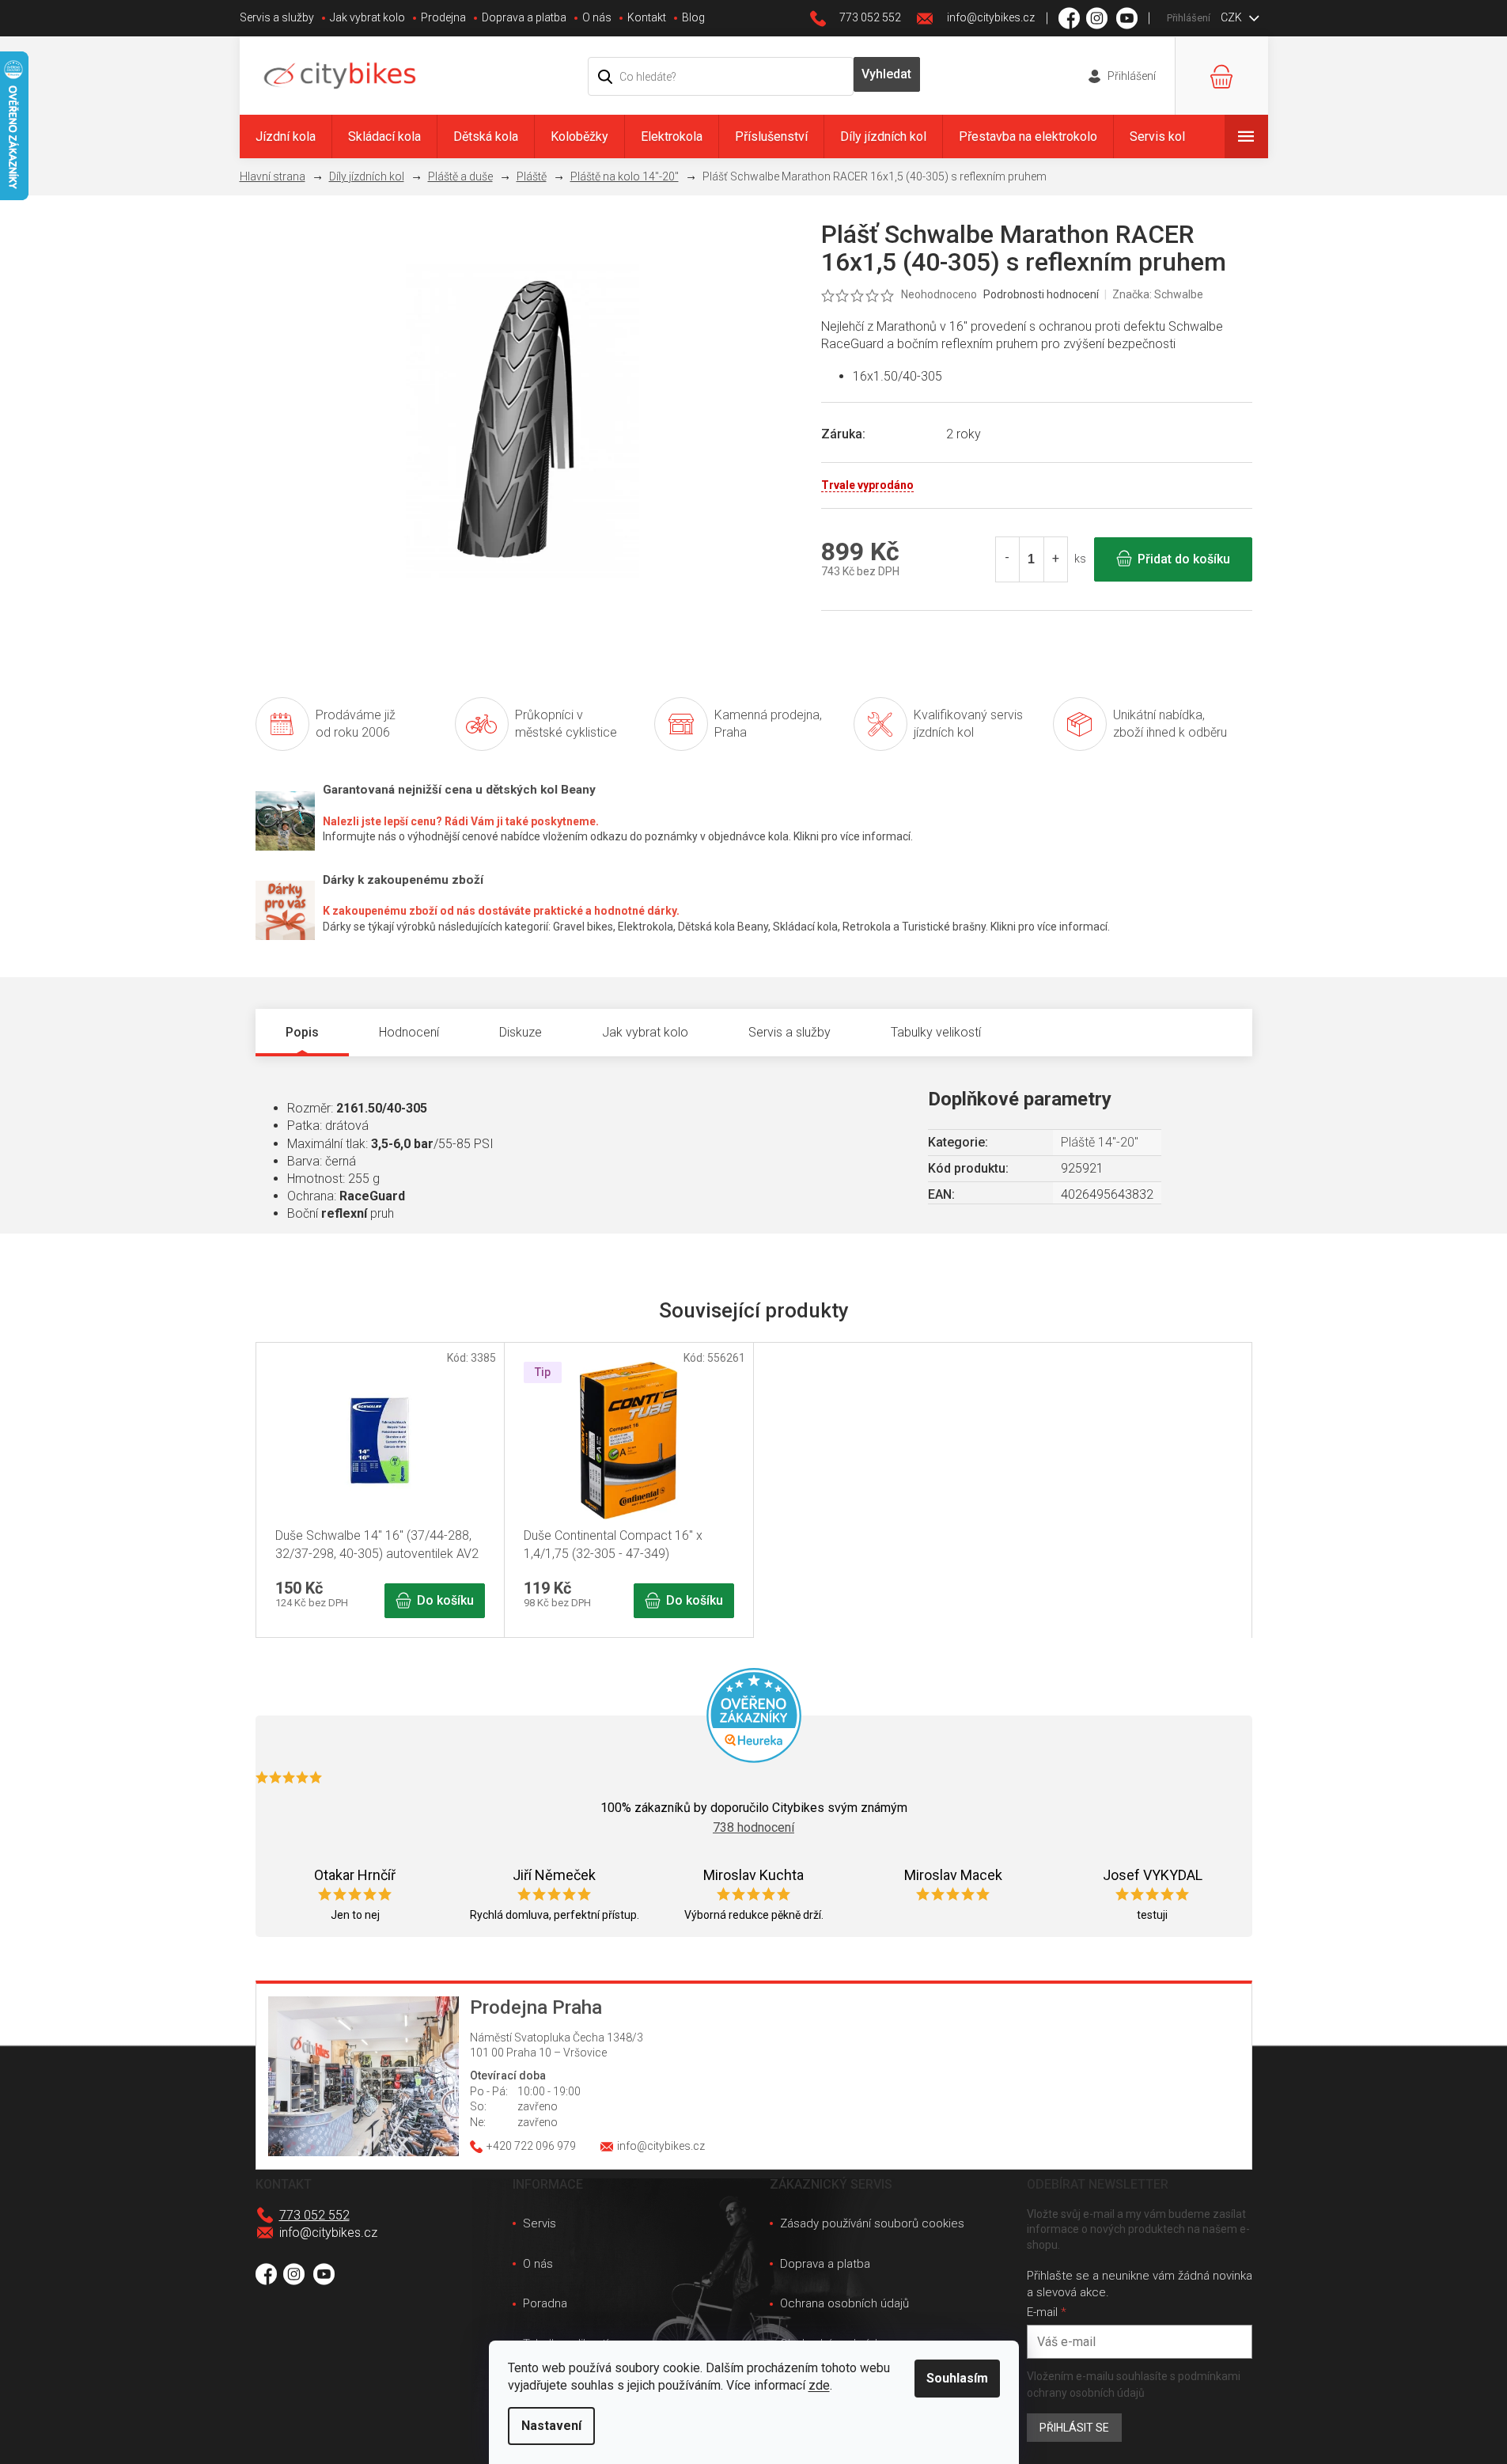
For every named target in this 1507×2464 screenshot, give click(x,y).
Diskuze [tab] (521, 1032)
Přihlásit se (1074, 2428)
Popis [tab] (302, 1032)
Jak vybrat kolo (367, 17)
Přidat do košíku (1184, 559)
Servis (540, 2223)
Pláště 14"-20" (1100, 1142)
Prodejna (443, 17)
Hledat (887, 74)
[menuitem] (286, 136)
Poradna (545, 2303)
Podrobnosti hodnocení (1041, 294)
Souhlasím (957, 2378)
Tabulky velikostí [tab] (936, 1032)
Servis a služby (277, 17)
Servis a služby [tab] (789, 1032)
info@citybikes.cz (328, 2233)
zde (819, 2385)
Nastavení (551, 2426)
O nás (597, 17)
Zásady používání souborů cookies (872, 2223)
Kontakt (647, 17)
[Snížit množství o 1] (1008, 559)
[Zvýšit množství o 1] (1055, 559)
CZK (1232, 17)
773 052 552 (314, 2215)
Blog (693, 17)
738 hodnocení (753, 1827)
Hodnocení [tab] (409, 1032)
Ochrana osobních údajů (844, 2303)
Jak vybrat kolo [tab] (645, 1032)
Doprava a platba (524, 17)
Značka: (1158, 294)
